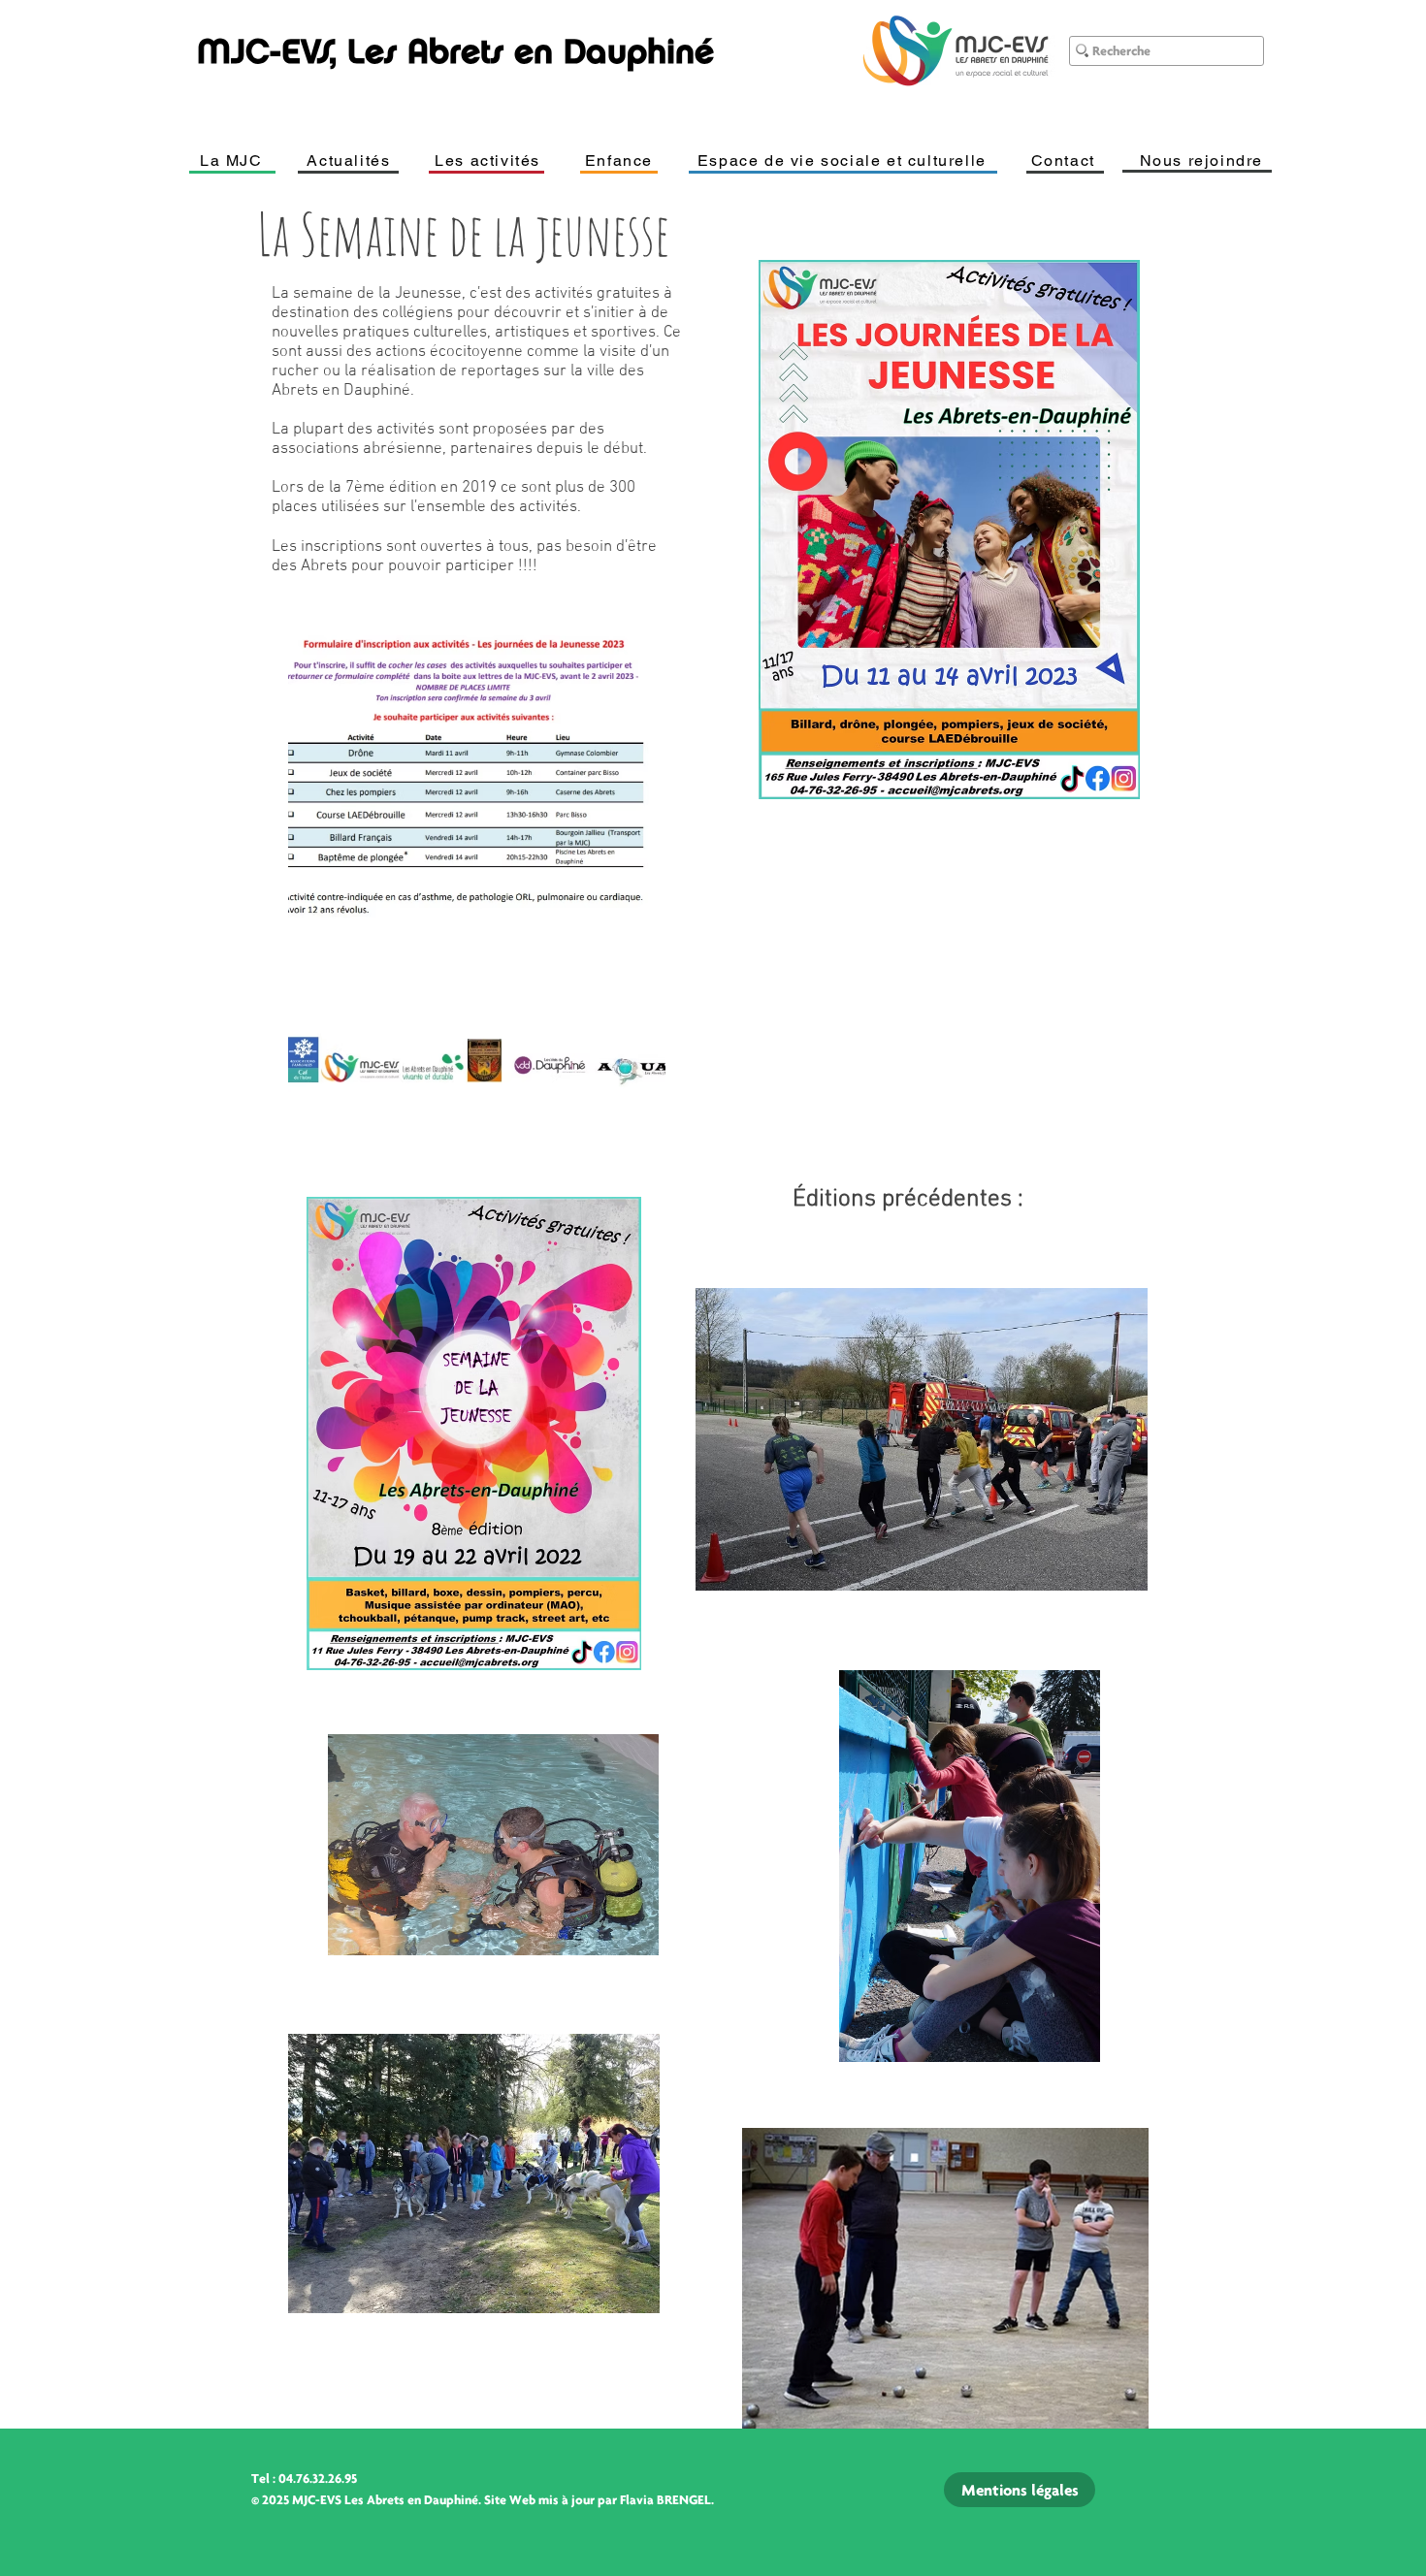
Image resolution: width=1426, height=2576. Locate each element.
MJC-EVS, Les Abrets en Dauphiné (455, 51)
